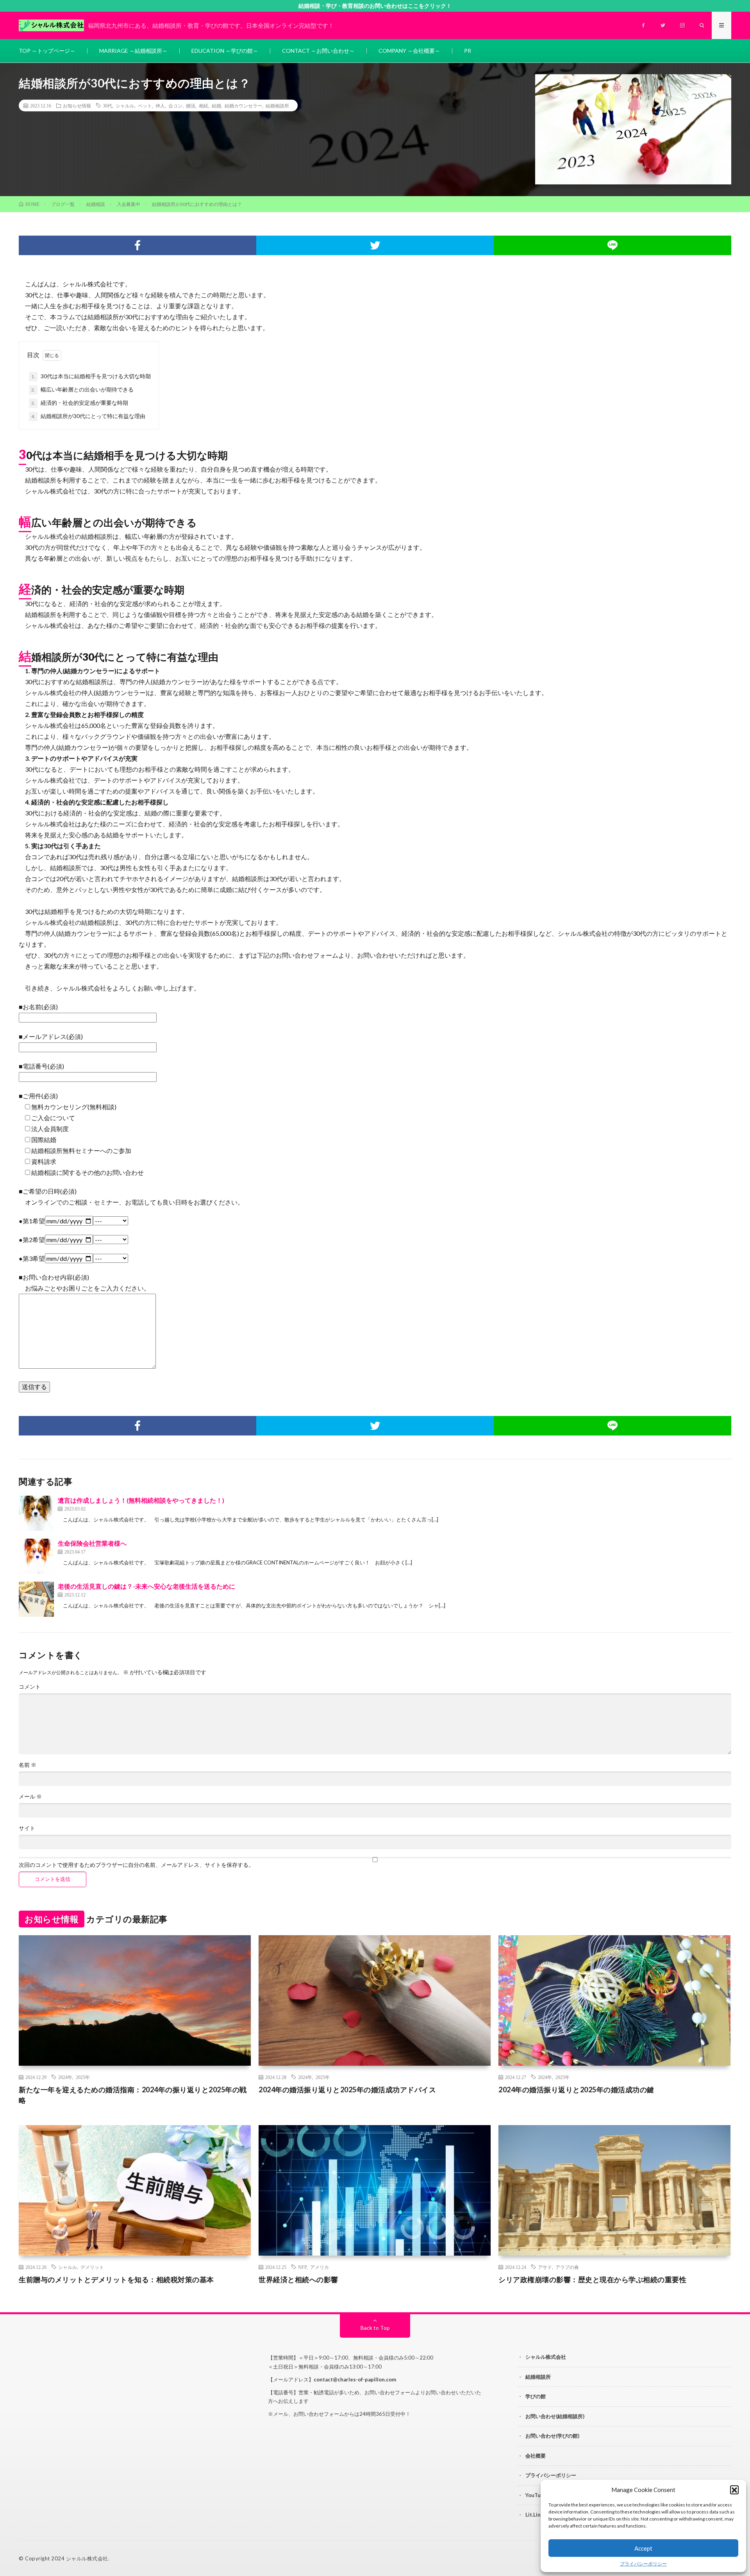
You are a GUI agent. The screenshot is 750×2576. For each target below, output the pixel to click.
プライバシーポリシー (643, 2564)
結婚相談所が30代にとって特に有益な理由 (88, 416)
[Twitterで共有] (375, 245)
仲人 (160, 105)
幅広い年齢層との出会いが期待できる (82, 389)
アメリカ (320, 2267)
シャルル (125, 105)
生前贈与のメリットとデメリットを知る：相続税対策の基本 (116, 2279)
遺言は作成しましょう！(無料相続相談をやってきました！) (141, 1500)
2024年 (65, 2077)
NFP (302, 2267)
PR (468, 51)
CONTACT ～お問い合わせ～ (318, 51)
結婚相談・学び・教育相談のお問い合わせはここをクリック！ (375, 6)
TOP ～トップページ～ (47, 51)
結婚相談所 (277, 105)
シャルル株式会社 (546, 2357)
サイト (27, 1828)
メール (30, 1797)
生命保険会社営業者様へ (92, 1543)
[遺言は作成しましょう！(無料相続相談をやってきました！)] (36, 1513)
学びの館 (536, 2396)
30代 (107, 105)
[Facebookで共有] (137, 245)
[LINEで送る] (612, 245)
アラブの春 (567, 2267)
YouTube (536, 2495)
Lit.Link (534, 2515)
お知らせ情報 (77, 105)
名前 (28, 1765)
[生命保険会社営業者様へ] (36, 1556)
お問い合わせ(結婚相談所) (555, 2416)
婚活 (191, 105)
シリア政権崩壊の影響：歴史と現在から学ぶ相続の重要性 (592, 2279)
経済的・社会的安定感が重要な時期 (80, 403)
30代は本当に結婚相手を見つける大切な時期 (91, 376)
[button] (734, 2490)
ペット (145, 105)
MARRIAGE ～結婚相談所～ (133, 51)
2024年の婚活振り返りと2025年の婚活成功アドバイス (347, 2090)
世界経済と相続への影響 (298, 2279)
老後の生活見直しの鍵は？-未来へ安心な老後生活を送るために (146, 1586)
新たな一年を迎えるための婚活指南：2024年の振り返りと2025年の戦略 (133, 2095)
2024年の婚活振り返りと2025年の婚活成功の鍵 (576, 2090)
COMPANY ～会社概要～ (409, 51)
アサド (545, 2267)
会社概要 (536, 2456)
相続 (204, 105)
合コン (175, 105)
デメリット (92, 2267)
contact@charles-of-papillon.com (355, 2379)
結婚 (216, 105)
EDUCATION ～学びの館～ (225, 51)
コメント (30, 1687)
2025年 (83, 2077)
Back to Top (375, 2328)
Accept (643, 2548)
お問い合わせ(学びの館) (552, 2436)
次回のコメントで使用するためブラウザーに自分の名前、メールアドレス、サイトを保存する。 (136, 1865)
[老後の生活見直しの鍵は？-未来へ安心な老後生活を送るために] (36, 1599)
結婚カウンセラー (243, 105)
